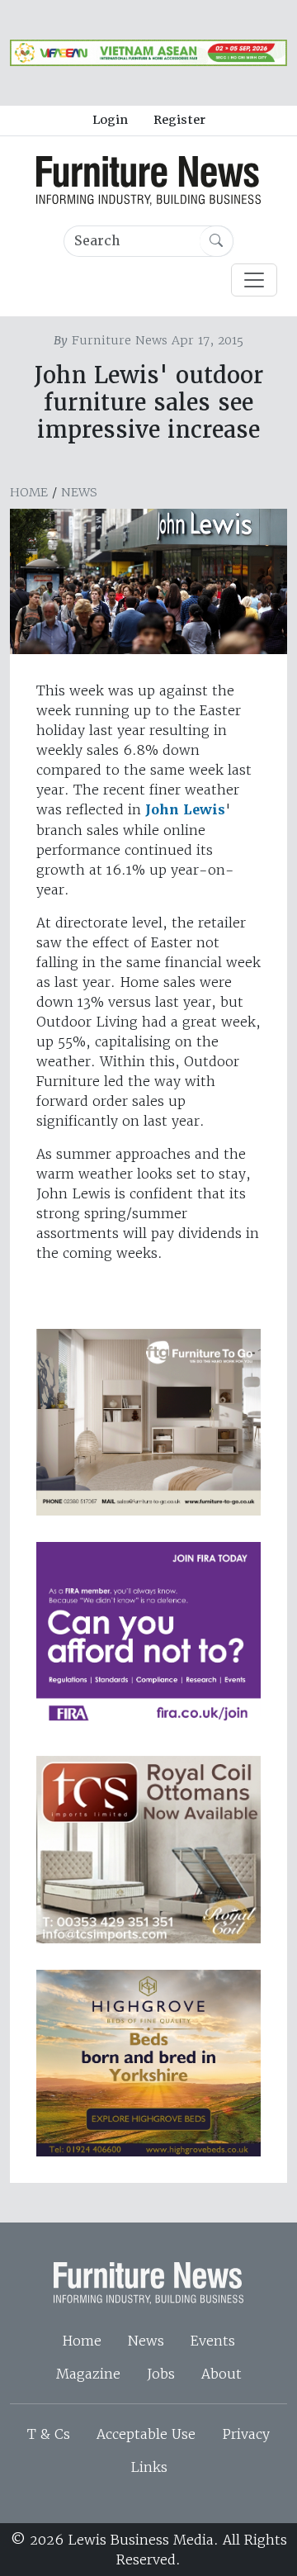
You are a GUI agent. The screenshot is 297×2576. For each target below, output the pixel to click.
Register (179, 120)
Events (213, 2341)
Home (29, 492)
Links (149, 2467)
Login (110, 120)
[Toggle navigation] (254, 280)
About (222, 2374)
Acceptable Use (146, 2434)
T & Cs (49, 2434)
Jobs (161, 2374)
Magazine (88, 2374)
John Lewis (185, 810)
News (79, 492)
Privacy (246, 2434)
